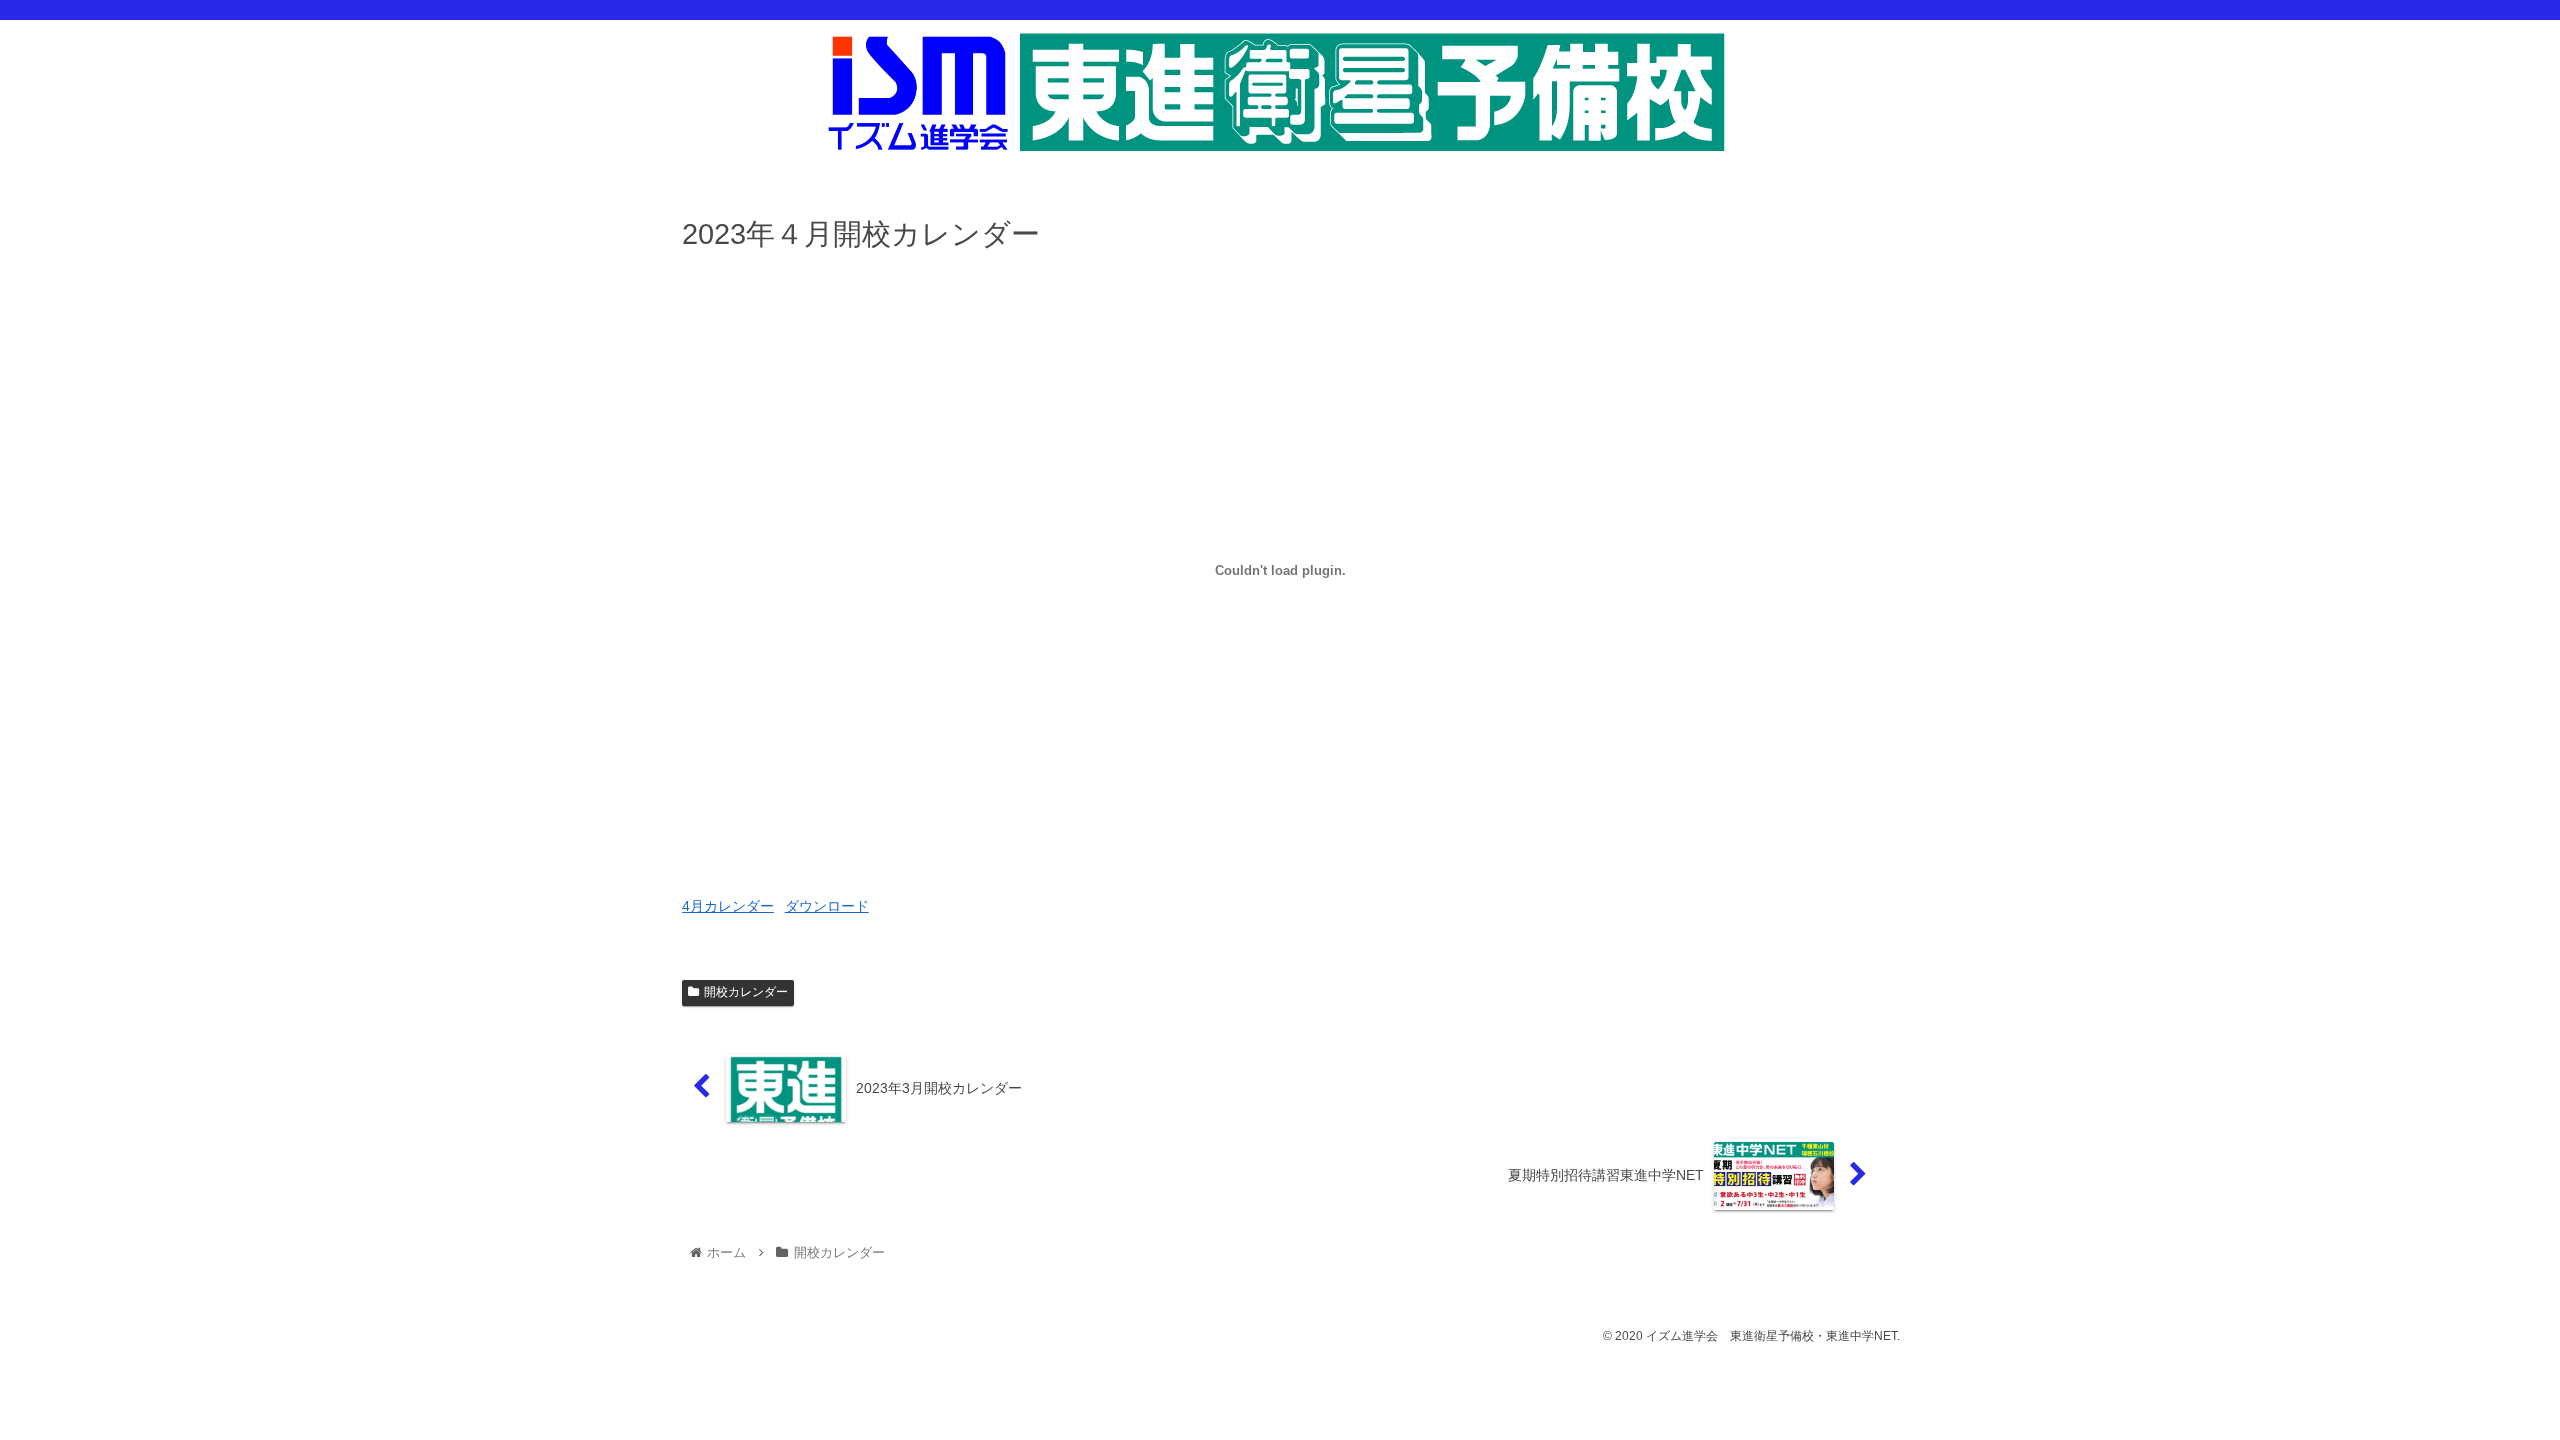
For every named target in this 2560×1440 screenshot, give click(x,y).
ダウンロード (827, 906)
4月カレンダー (728, 906)
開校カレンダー (746, 992)
